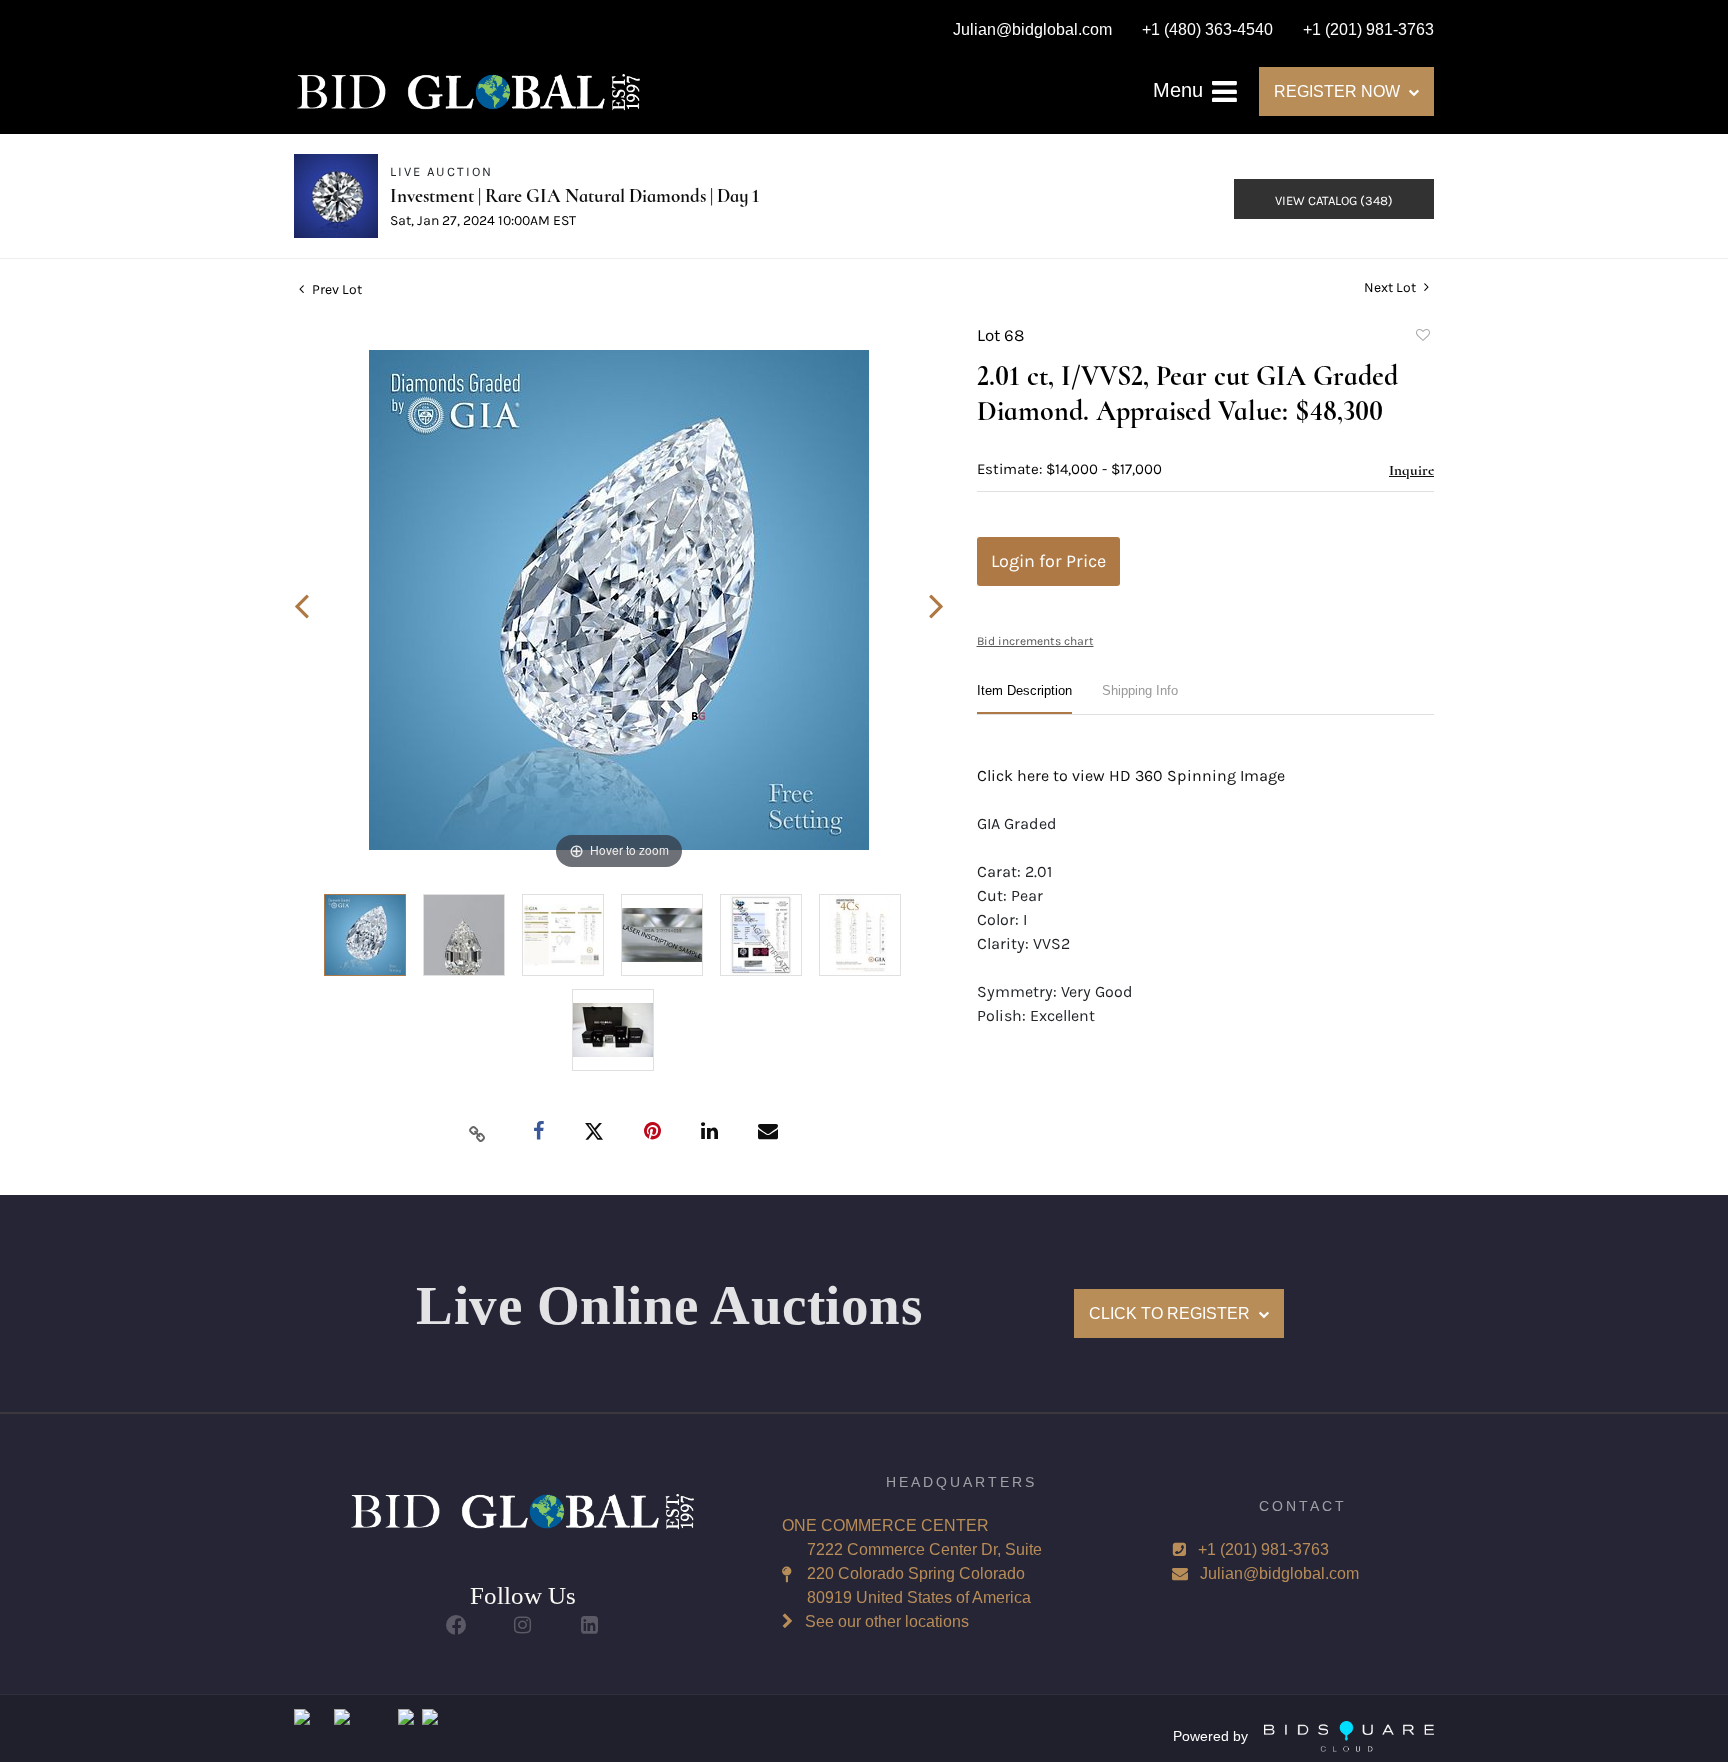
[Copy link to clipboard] (478, 1133)
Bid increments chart (1035, 641)
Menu (1181, 90)
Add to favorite (1422, 338)
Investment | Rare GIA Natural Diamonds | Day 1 (574, 195)
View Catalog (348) (1334, 200)
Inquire (1411, 470)
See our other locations (887, 1621)
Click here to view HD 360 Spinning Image (1131, 775)
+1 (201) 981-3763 (1263, 1549)
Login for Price (1048, 561)
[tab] (1024, 698)
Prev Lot (335, 289)
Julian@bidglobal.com (1279, 1573)
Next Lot (1391, 287)
